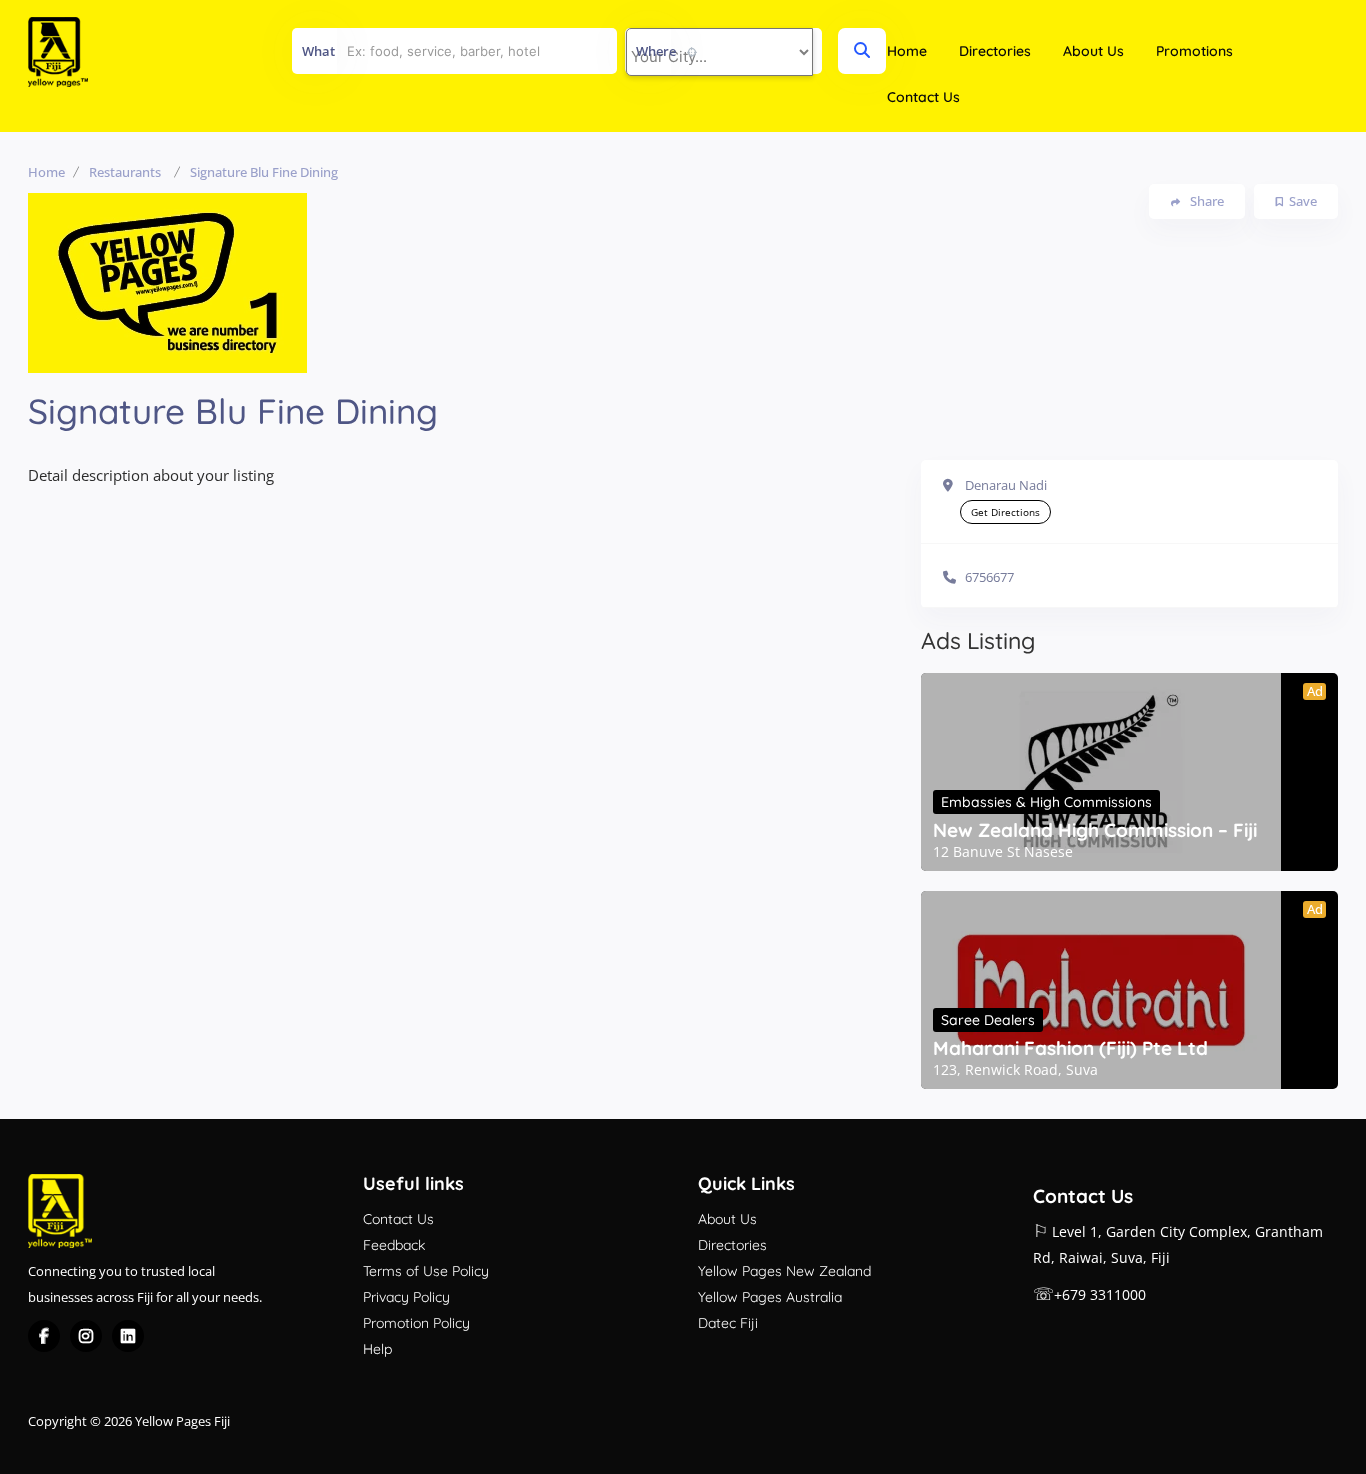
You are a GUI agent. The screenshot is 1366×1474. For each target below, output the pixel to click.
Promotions (1194, 51)
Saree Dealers (988, 1020)
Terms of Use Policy (426, 1271)
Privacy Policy (406, 1297)
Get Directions (1005, 512)
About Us (1093, 51)
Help (377, 1349)
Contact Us (923, 97)
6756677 (989, 577)
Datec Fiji (728, 1323)
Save (1303, 201)
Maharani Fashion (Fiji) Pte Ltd (1070, 1048)
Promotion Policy (416, 1323)
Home (907, 51)
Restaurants (125, 172)
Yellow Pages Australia (770, 1297)
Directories (995, 51)
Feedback (394, 1245)
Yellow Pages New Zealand (784, 1271)
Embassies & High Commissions (1046, 802)
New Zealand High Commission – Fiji (1095, 830)
